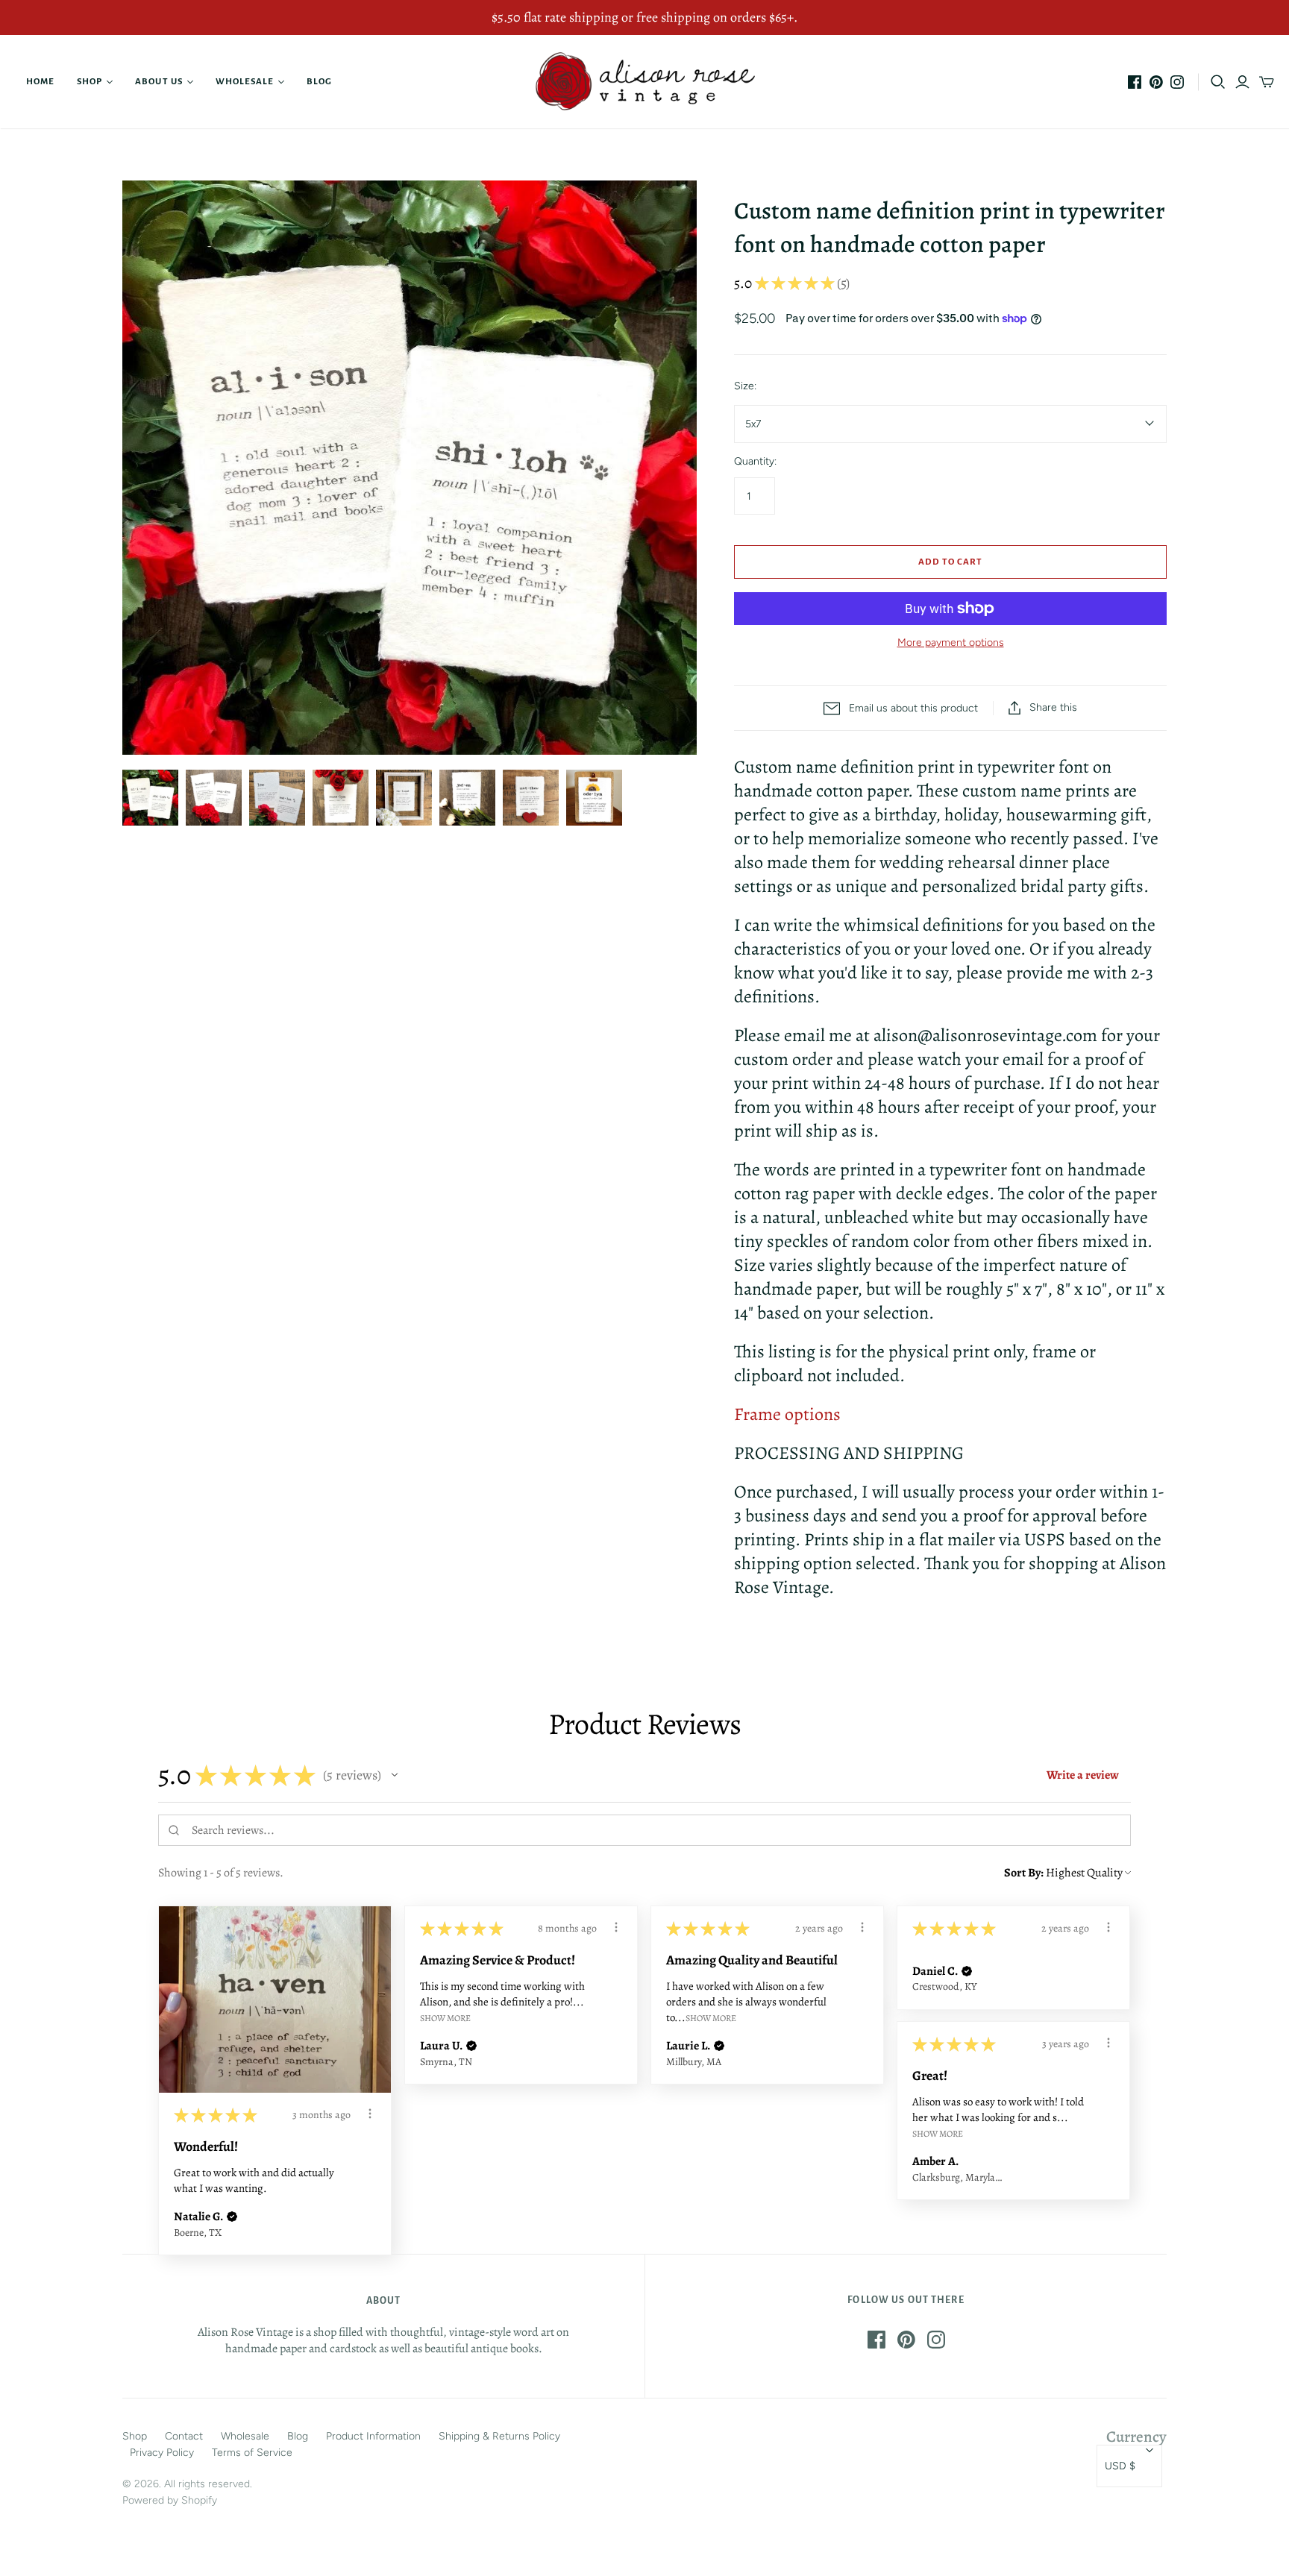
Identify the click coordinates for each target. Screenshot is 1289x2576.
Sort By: (1024, 1873)
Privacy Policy (162, 2453)
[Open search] (1218, 82)
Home (40, 82)
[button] (395, 1775)
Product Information (373, 2436)
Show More (445, 2017)
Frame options (787, 1414)
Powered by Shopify (170, 2500)
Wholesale (245, 82)
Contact (184, 2436)
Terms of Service (252, 2453)
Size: (745, 386)
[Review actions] (370, 2114)
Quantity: (755, 461)
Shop (90, 82)
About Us (159, 82)
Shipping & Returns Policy (499, 2436)
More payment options (951, 643)
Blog (319, 82)
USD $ (1120, 2466)
